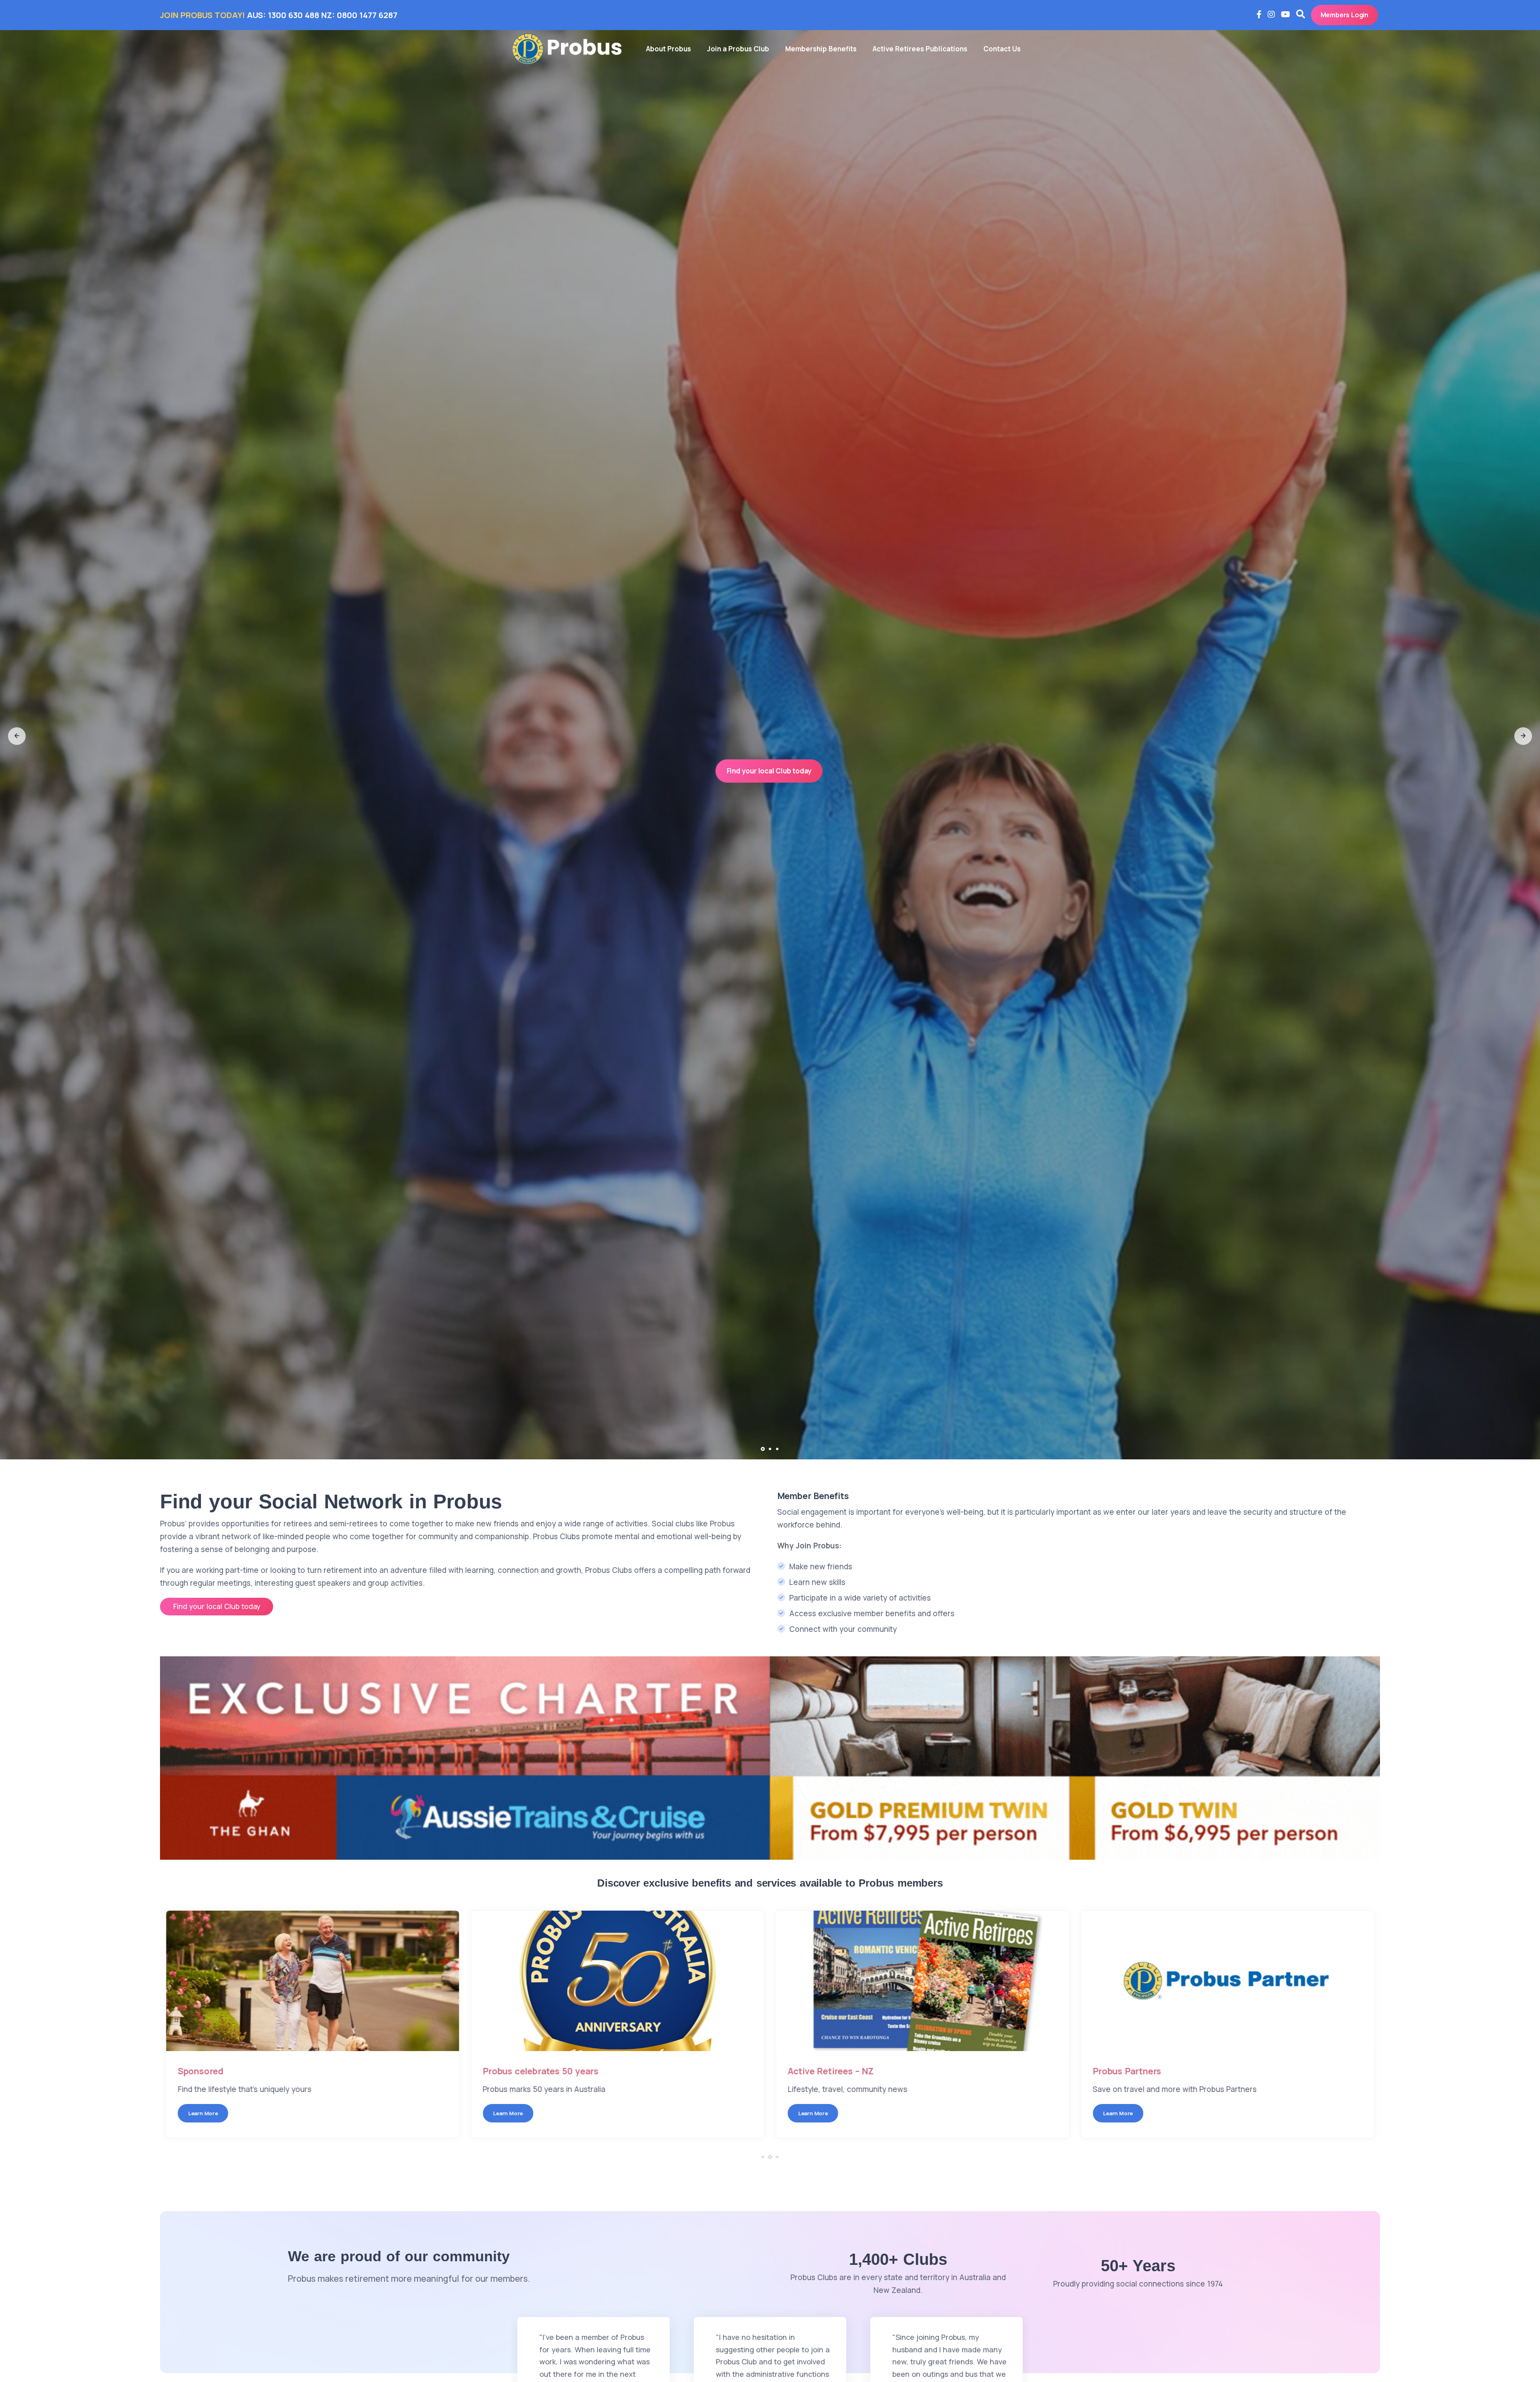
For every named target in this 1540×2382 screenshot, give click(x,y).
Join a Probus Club (738, 49)
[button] (17, 736)
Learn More (203, 2113)
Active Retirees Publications (920, 49)
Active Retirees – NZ (1136, 2071)
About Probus (669, 49)
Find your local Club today (769, 782)
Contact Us (1002, 49)
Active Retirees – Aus (222, 2071)
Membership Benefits (821, 49)
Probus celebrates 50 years (846, 2071)
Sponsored (506, 2071)
